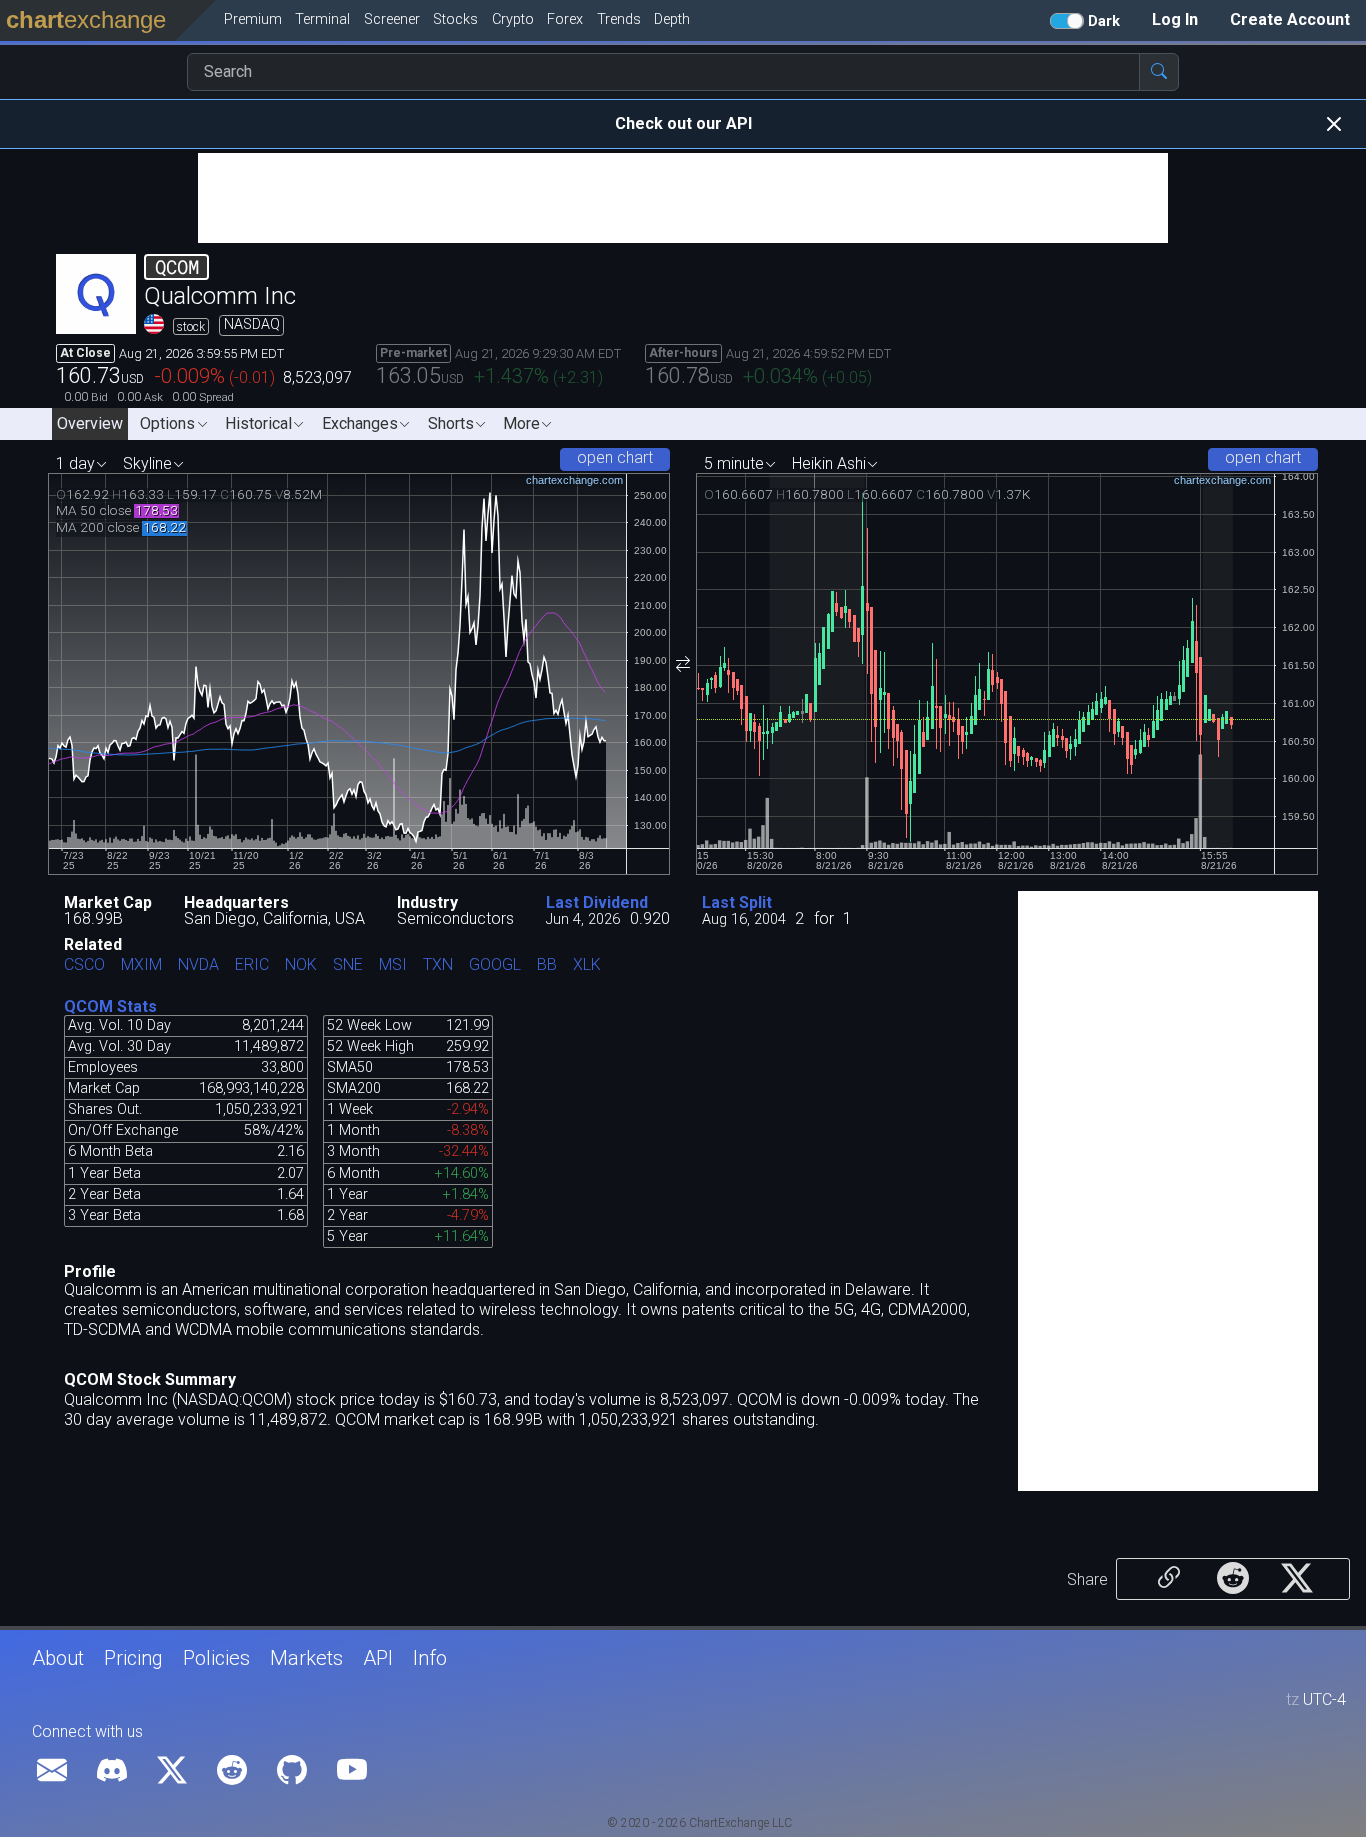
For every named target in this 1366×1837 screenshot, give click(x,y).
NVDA (198, 965)
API (378, 1658)
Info (430, 1658)
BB (547, 965)
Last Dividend (597, 902)
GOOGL (495, 965)
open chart (615, 457)
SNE (348, 965)
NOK (301, 965)
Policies (216, 1658)
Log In (1175, 19)
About (58, 1658)
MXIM (141, 965)
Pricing (133, 1658)
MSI (393, 965)
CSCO (84, 965)
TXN (438, 965)
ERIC (252, 965)
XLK (587, 965)
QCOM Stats (110, 1006)
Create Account (1290, 19)
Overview (90, 423)
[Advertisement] (683, 198)
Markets (306, 1658)
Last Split (737, 902)
